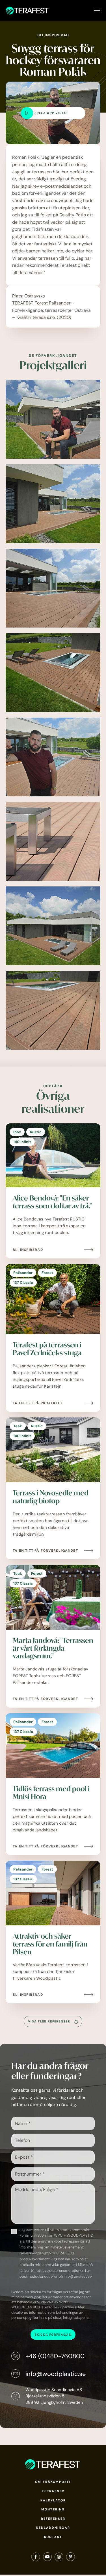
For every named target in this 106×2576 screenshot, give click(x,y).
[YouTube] (47, 2558)
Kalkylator (53, 2500)
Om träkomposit (53, 2482)
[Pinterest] (71, 2558)
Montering (53, 2509)
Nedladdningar (53, 2528)
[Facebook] (36, 2558)
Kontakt (53, 2537)
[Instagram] (59, 2558)
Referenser (53, 2519)
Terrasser (53, 2491)
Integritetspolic (76, 2318)
